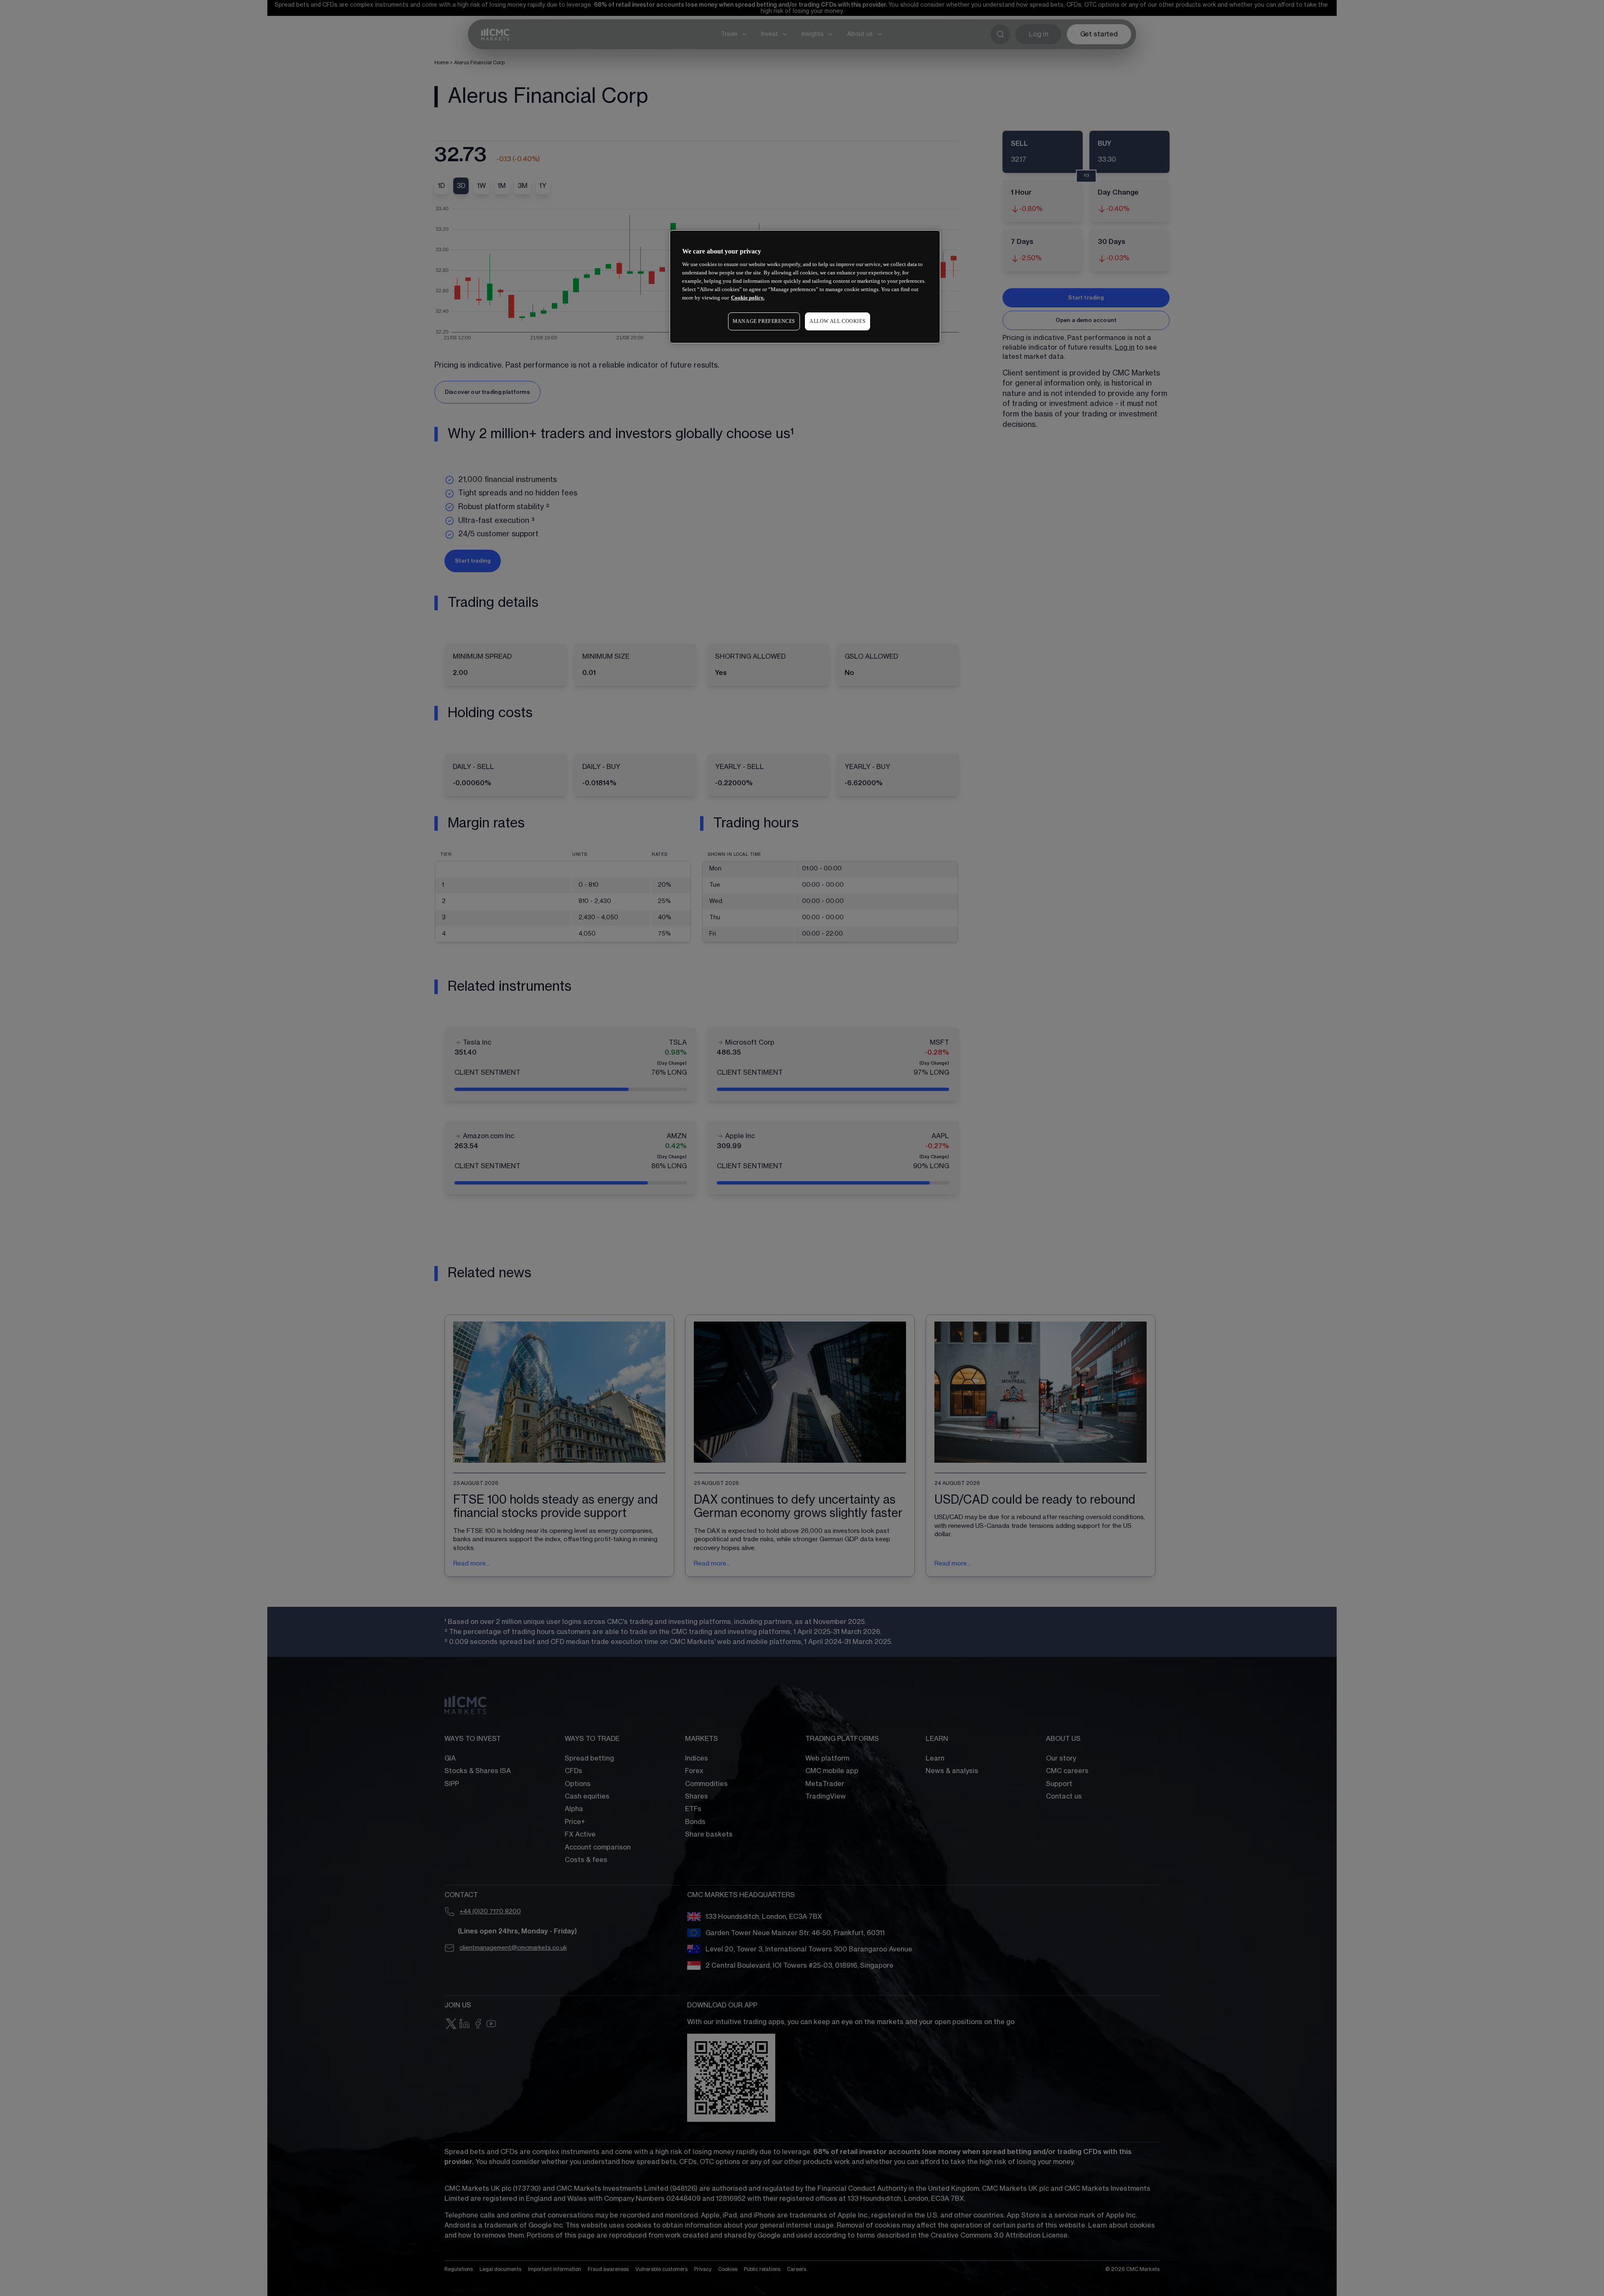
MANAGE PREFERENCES (764, 321)
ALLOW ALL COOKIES (838, 321)
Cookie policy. (748, 298)
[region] (805, 287)
